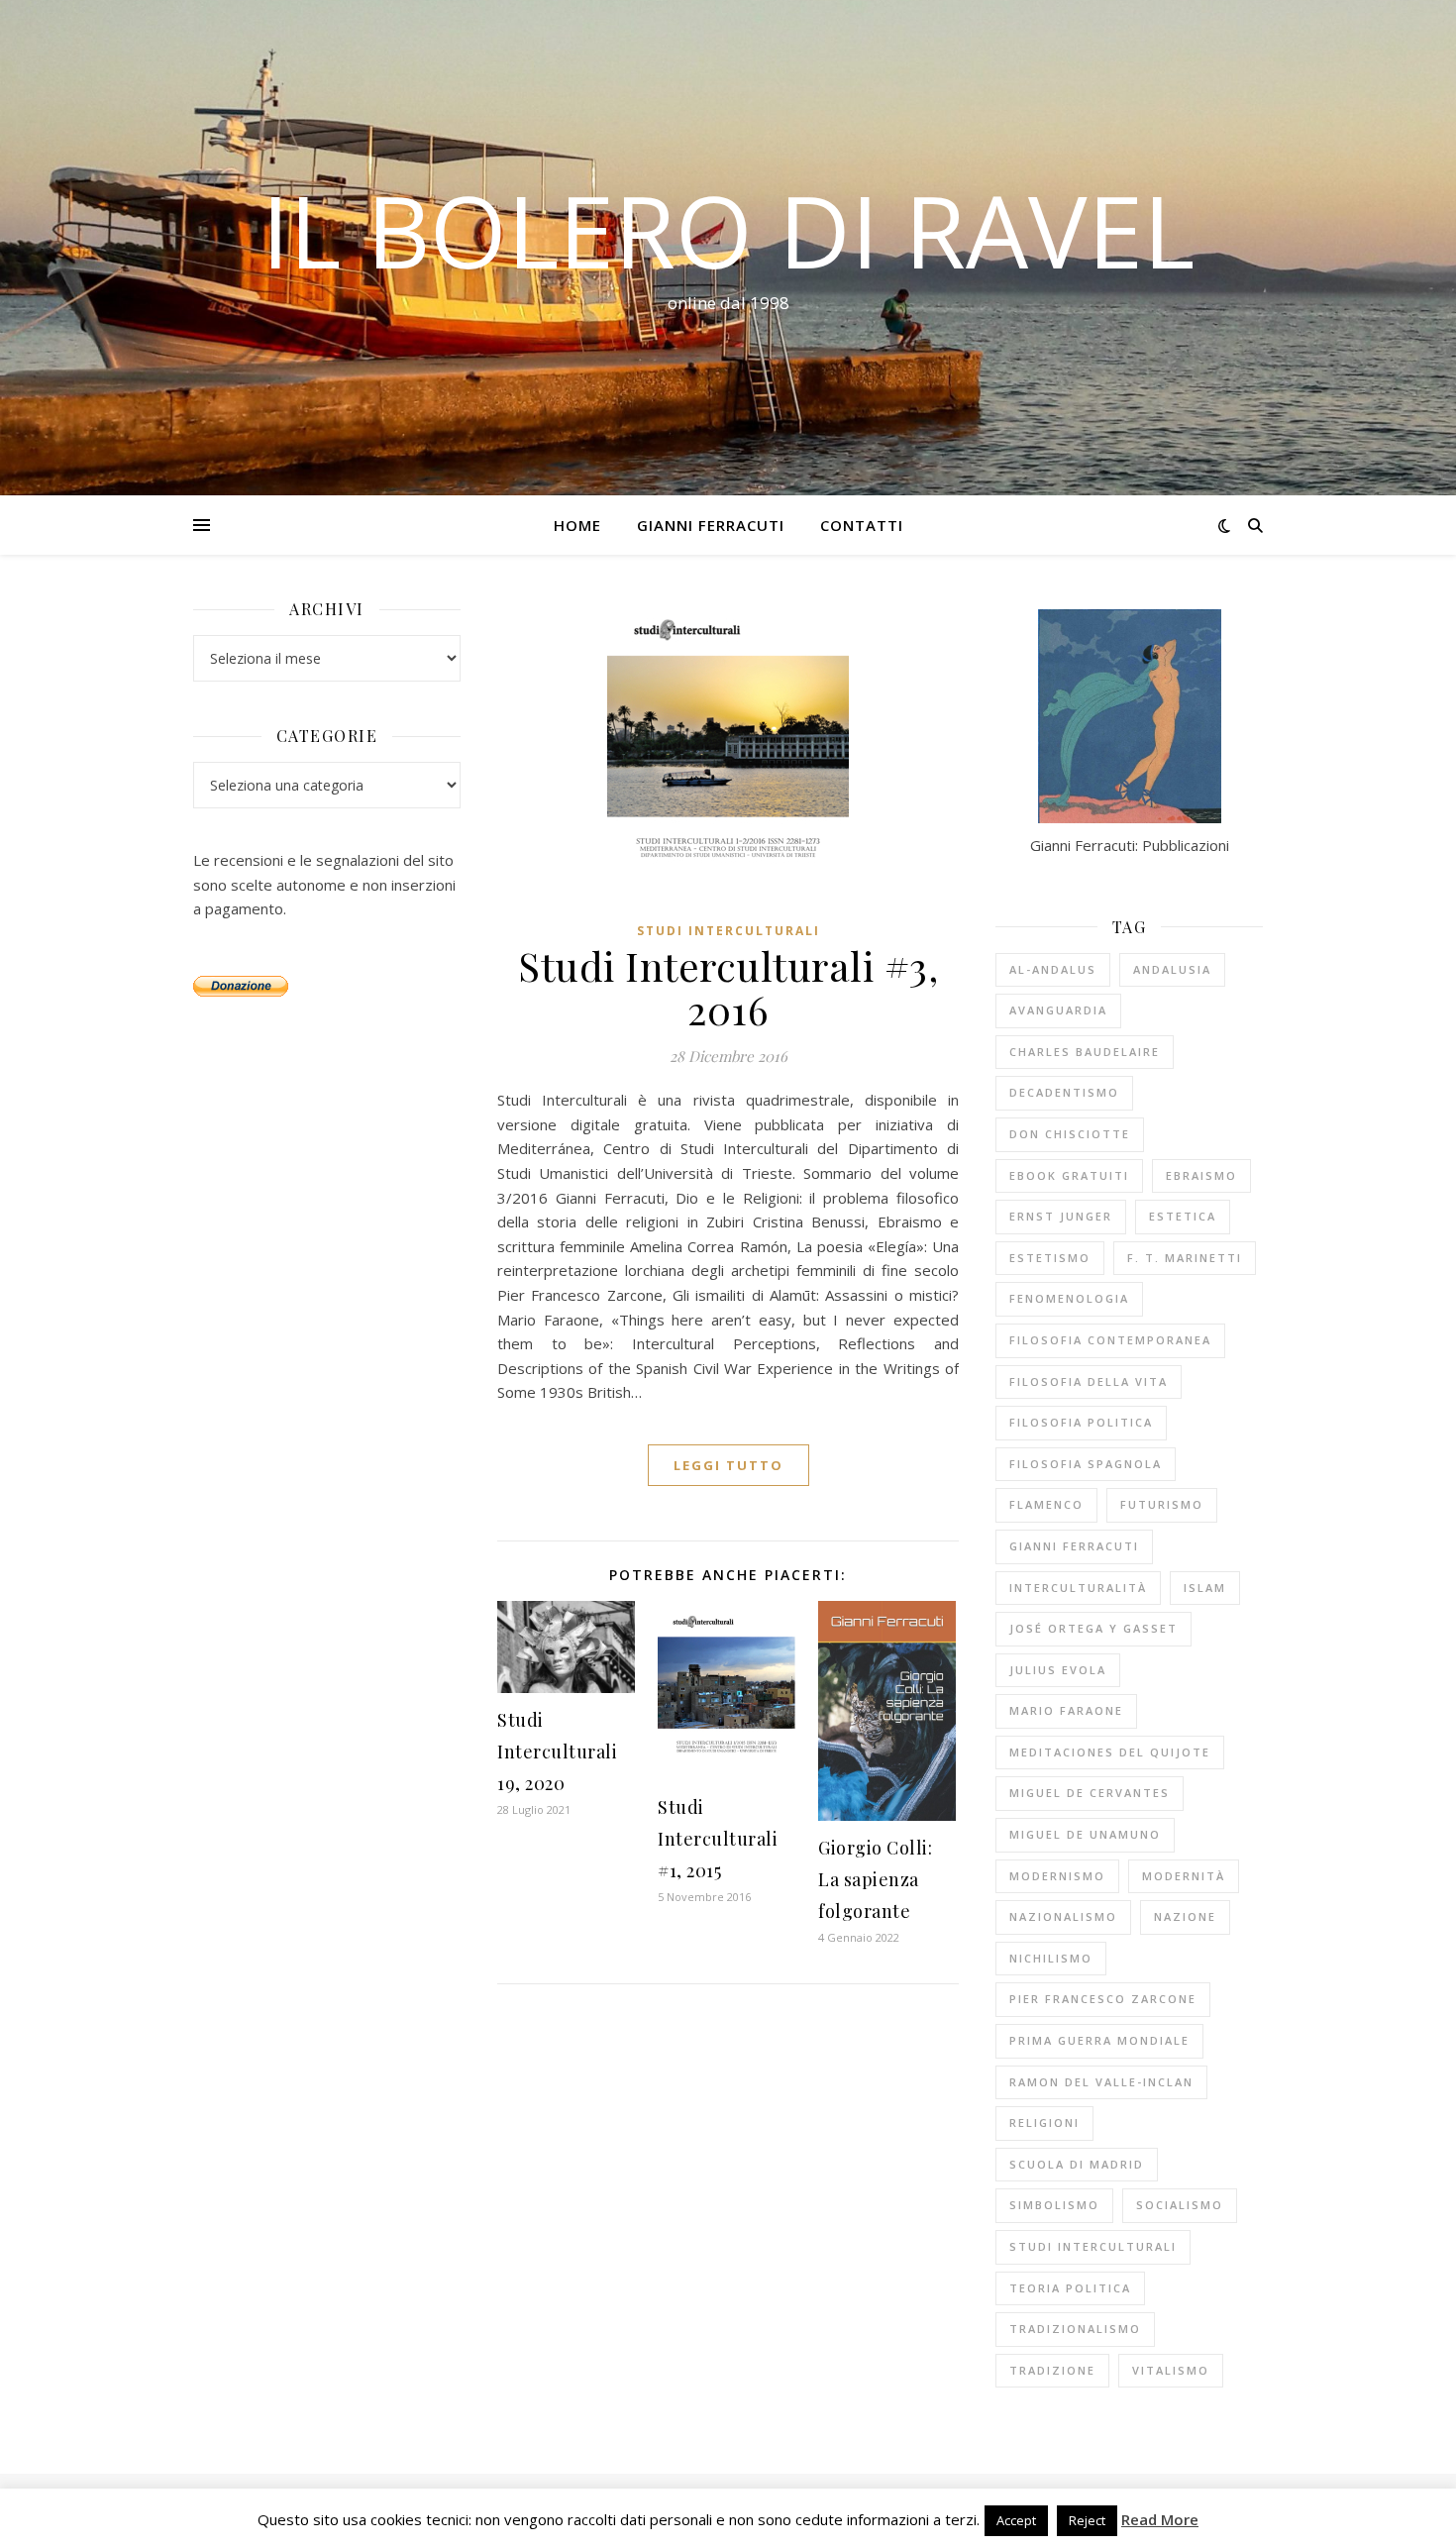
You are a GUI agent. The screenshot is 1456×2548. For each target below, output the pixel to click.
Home (577, 525)
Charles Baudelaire (1085, 1052)
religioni (1044, 2123)
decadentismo (1064, 1092)
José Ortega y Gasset (1093, 1628)
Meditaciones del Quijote (1110, 1752)
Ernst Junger (1061, 1216)
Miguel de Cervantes (1090, 1793)
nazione (1185, 1916)
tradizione (1052, 2370)
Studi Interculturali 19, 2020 (557, 1752)
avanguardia (1058, 1010)
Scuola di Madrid (1077, 2164)
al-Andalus (1053, 969)
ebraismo (1201, 1175)
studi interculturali (1093, 2246)
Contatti (862, 525)
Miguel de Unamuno (1085, 1834)
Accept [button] (1016, 2520)
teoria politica (1070, 2288)
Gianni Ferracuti (711, 525)
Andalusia (1172, 969)
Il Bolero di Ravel (728, 230)
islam (1205, 1588)
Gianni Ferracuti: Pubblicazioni (1130, 845)
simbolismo (1054, 2205)
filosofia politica (1081, 1422)
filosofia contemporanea (1110, 1340)
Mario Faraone (1066, 1710)
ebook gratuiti (1069, 1175)
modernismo (1057, 1876)
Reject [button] (1087, 2520)
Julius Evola (1058, 1670)
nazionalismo (1063, 1916)
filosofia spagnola (1086, 1464)
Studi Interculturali (728, 931)
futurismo (1162, 1504)
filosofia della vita (1089, 1381)
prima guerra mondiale (1099, 2040)
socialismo (1180, 2205)
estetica (1183, 1216)
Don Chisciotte (1070, 1134)
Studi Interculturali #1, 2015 (718, 1839)
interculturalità (1078, 1588)
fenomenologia (1069, 1298)
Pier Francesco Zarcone (1103, 1999)
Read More (1160, 2519)
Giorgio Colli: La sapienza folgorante (875, 1879)
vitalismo (1171, 2370)
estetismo (1050, 1258)
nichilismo (1051, 1958)
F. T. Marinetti (1185, 1258)
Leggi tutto (728, 1465)
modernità (1184, 1876)
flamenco (1046, 1504)
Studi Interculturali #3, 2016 (728, 987)
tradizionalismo (1075, 2329)
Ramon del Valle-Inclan (1101, 2082)
